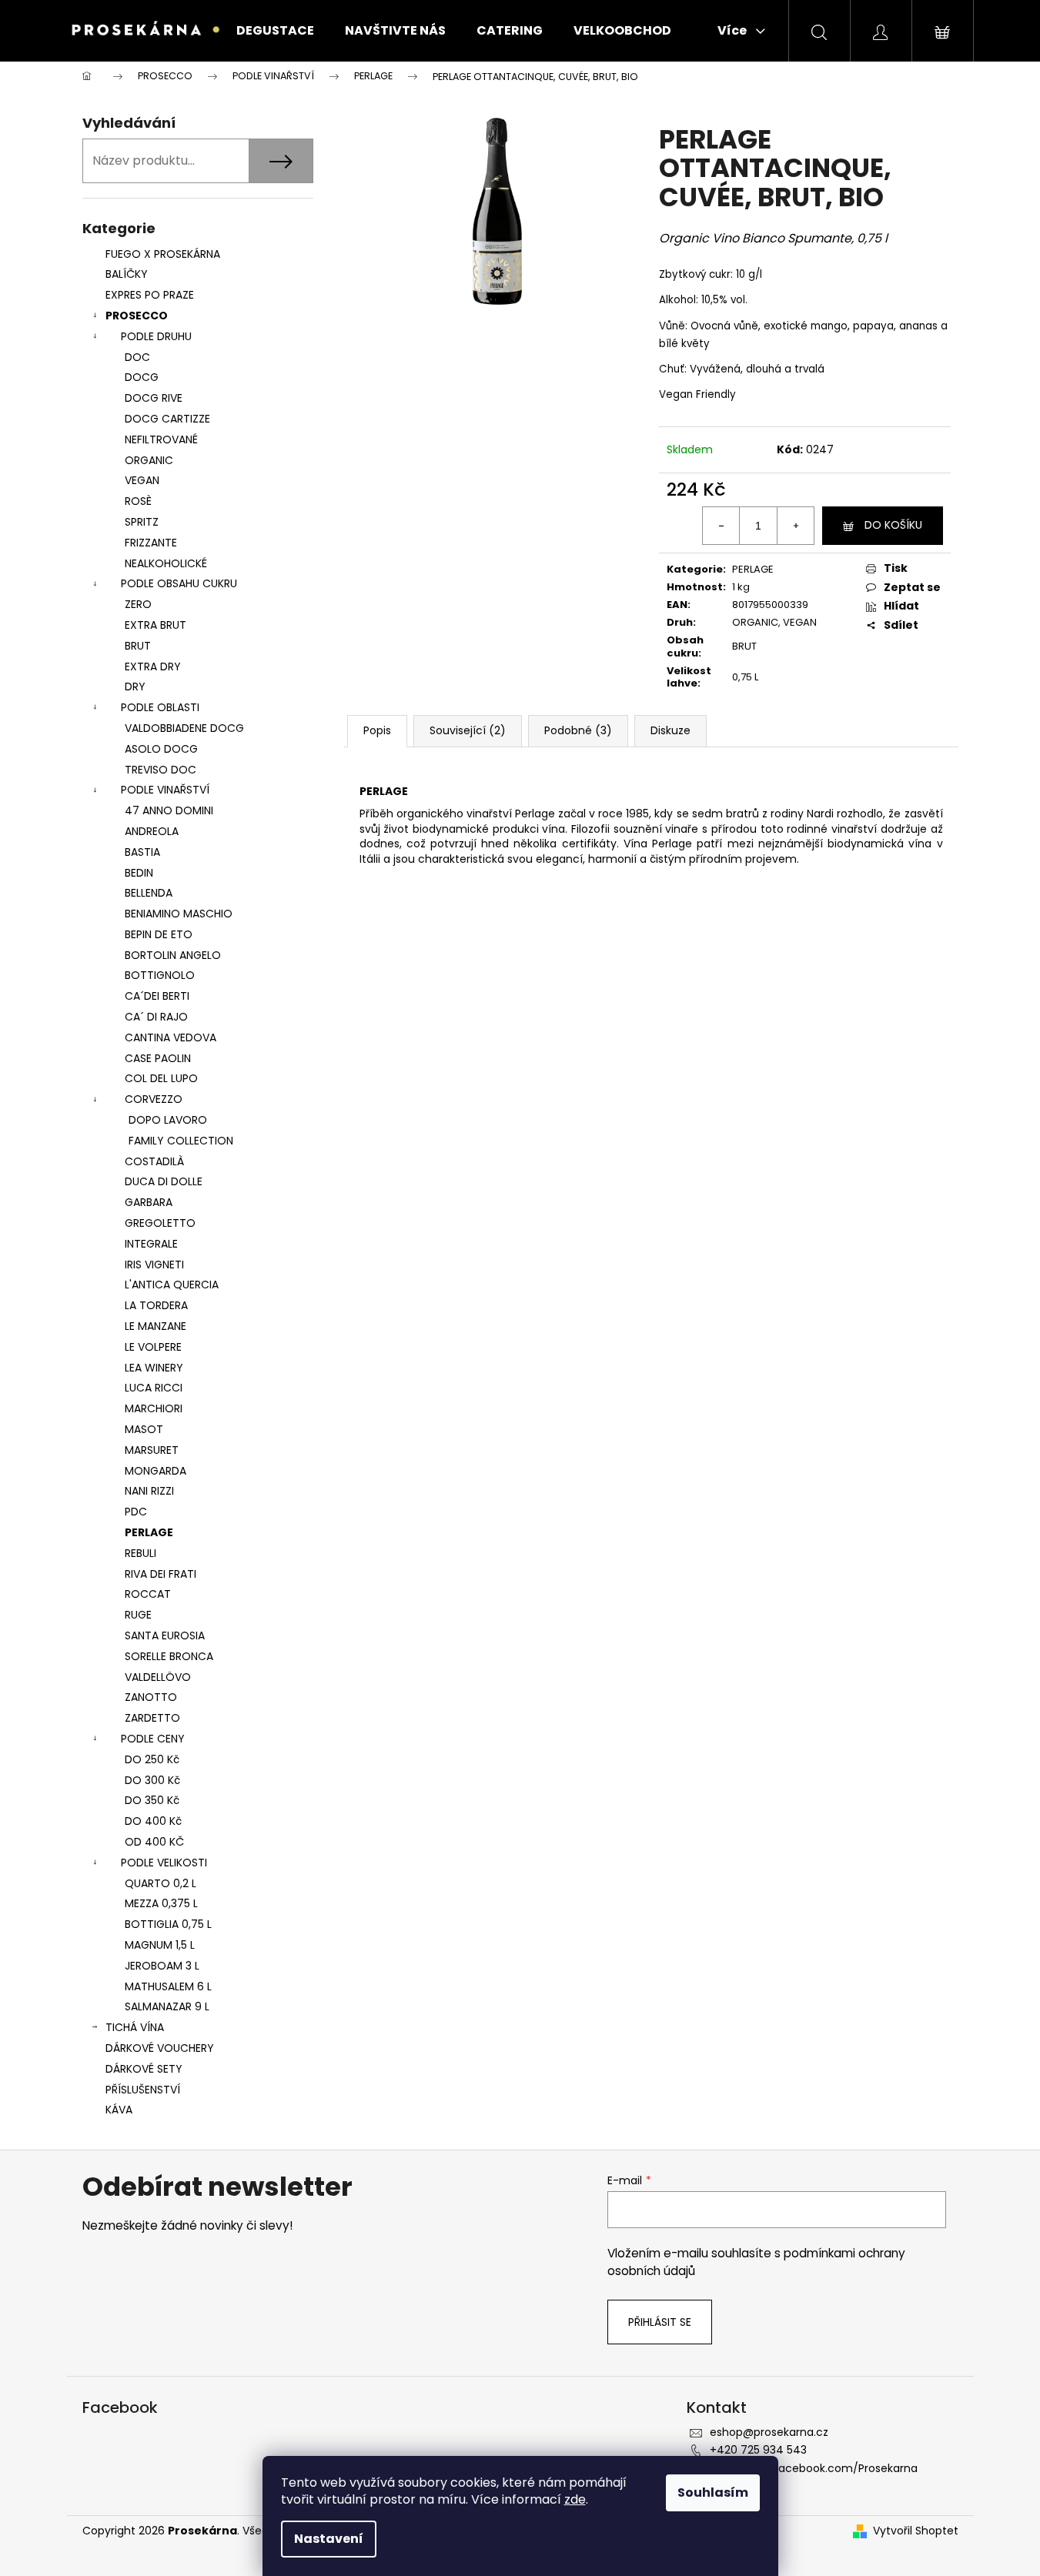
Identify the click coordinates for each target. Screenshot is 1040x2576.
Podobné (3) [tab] (578, 730)
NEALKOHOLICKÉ (166, 563)
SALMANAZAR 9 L (167, 2006)
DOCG (142, 377)
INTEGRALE (151, 1244)
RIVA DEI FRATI (161, 1574)
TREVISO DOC (161, 770)
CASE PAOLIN (158, 1058)
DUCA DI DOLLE (164, 1181)
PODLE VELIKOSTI (164, 1863)
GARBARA (149, 1202)
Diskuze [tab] (670, 730)
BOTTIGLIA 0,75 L (168, 1924)
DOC (137, 357)
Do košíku (893, 525)
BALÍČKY (127, 274)
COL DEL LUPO (161, 1078)
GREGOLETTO (160, 1223)
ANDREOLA (152, 831)
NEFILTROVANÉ (161, 439)
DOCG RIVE (154, 398)
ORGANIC (149, 460)
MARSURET (152, 1450)
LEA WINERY (154, 1368)
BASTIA (142, 852)
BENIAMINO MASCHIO (179, 914)
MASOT (144, 1429)
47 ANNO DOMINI (169, 810)
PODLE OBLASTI (160, 707)
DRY (135, 687)
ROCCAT (148, 1594)
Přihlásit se (660, 2322)
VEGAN (142, 480)
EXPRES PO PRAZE (150, 295)
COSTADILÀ (154, 1161)
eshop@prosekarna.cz (769, 2432)
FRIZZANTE (151, 543)
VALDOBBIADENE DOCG (184, 728)
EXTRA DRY (153, 667)
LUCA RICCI (154, 1388)
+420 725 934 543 (758, 2450)
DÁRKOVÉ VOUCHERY (160, 2048)
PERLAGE (149, 1532)
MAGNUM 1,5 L (160, 1945)
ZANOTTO (151, 1697)
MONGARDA (155, 1471)
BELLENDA (149, 893)
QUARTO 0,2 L (161, 1883)
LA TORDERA (156, 1305)
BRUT (138, 646)
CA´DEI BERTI (157, 996)
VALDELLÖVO (158, 1677)
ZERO (138, 604)
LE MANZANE (155, 1326)
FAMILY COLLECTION (181, 1141)
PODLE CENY (153, 1739)
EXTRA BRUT (155, 625)
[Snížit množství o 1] (721, 526)
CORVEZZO (154, 1099)
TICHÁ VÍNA (135, 2027)
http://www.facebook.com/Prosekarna (814, 2468)
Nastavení (329, 2539)
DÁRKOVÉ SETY (144, 2069)
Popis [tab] (377, 730)
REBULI (140, 1553)
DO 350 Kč (152, 1800)
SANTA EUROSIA (165, 1635)
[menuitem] (275, 31)
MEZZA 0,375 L (161, 1903)
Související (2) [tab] (468, 730)
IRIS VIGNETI (154, 1265)
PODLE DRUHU (156, 336)
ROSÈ (138, 501)
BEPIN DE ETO (159, 934)
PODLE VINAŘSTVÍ (165, 790)
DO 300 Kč (152, 1780)
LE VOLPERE (153, 1347)
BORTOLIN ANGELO (173, 955)
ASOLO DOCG (161, 749)
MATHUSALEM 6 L (168, 1986)
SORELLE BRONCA (169, 1656)
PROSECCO (137, 316)
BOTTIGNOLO (160, 975)
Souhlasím (713, 2492)
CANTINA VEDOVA (171, 1037)
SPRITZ (142, 522)
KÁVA (119, 2110)
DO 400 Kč (153, 1821)
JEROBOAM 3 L (162, 1966)
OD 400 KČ (154, 1842)
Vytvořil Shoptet (916, 2531)
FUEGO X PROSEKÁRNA (163, 254)
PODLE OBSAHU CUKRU (179, 583)
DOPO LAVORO (168, 1120)
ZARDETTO (152, 1718)
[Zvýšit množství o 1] (795, 526)
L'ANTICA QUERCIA (172, 1285)
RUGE (138, 1615)
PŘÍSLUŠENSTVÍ (144, 2090)
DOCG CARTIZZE (167, 419)
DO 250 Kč (152, 1759)
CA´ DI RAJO (156, 1017)
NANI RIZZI (149, 1491)
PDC (136, 1512)
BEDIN (139, 873)
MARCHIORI (154, 1408)
